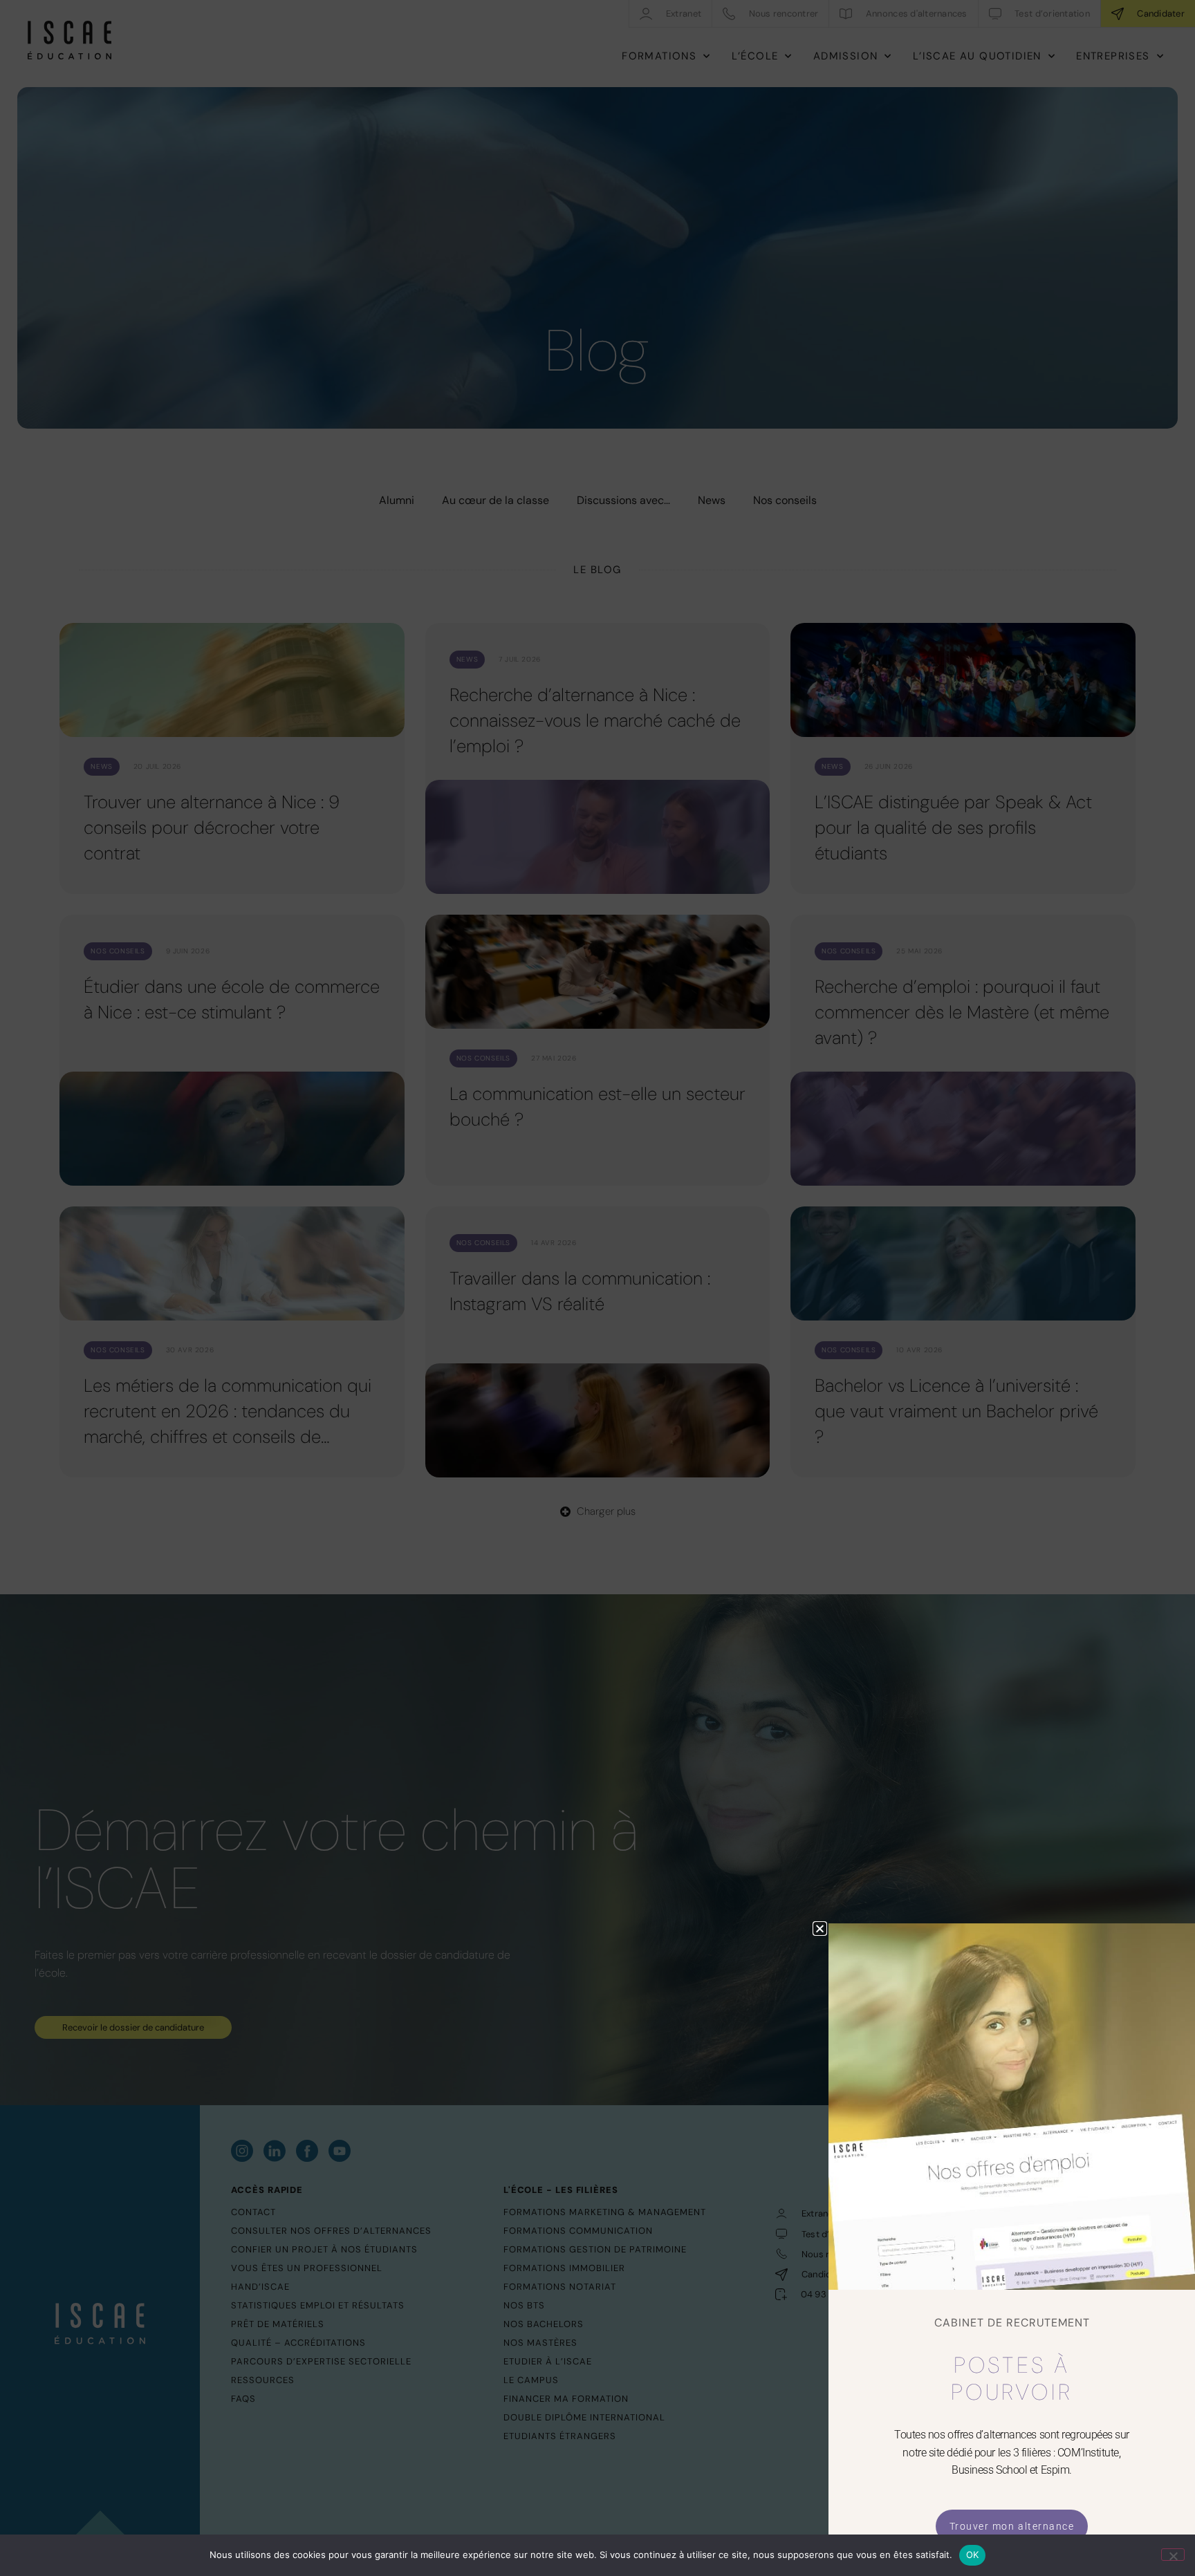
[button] (820, 1929)
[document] (597, 1288)
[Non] (1173, 2555)
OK (973, 2555)
